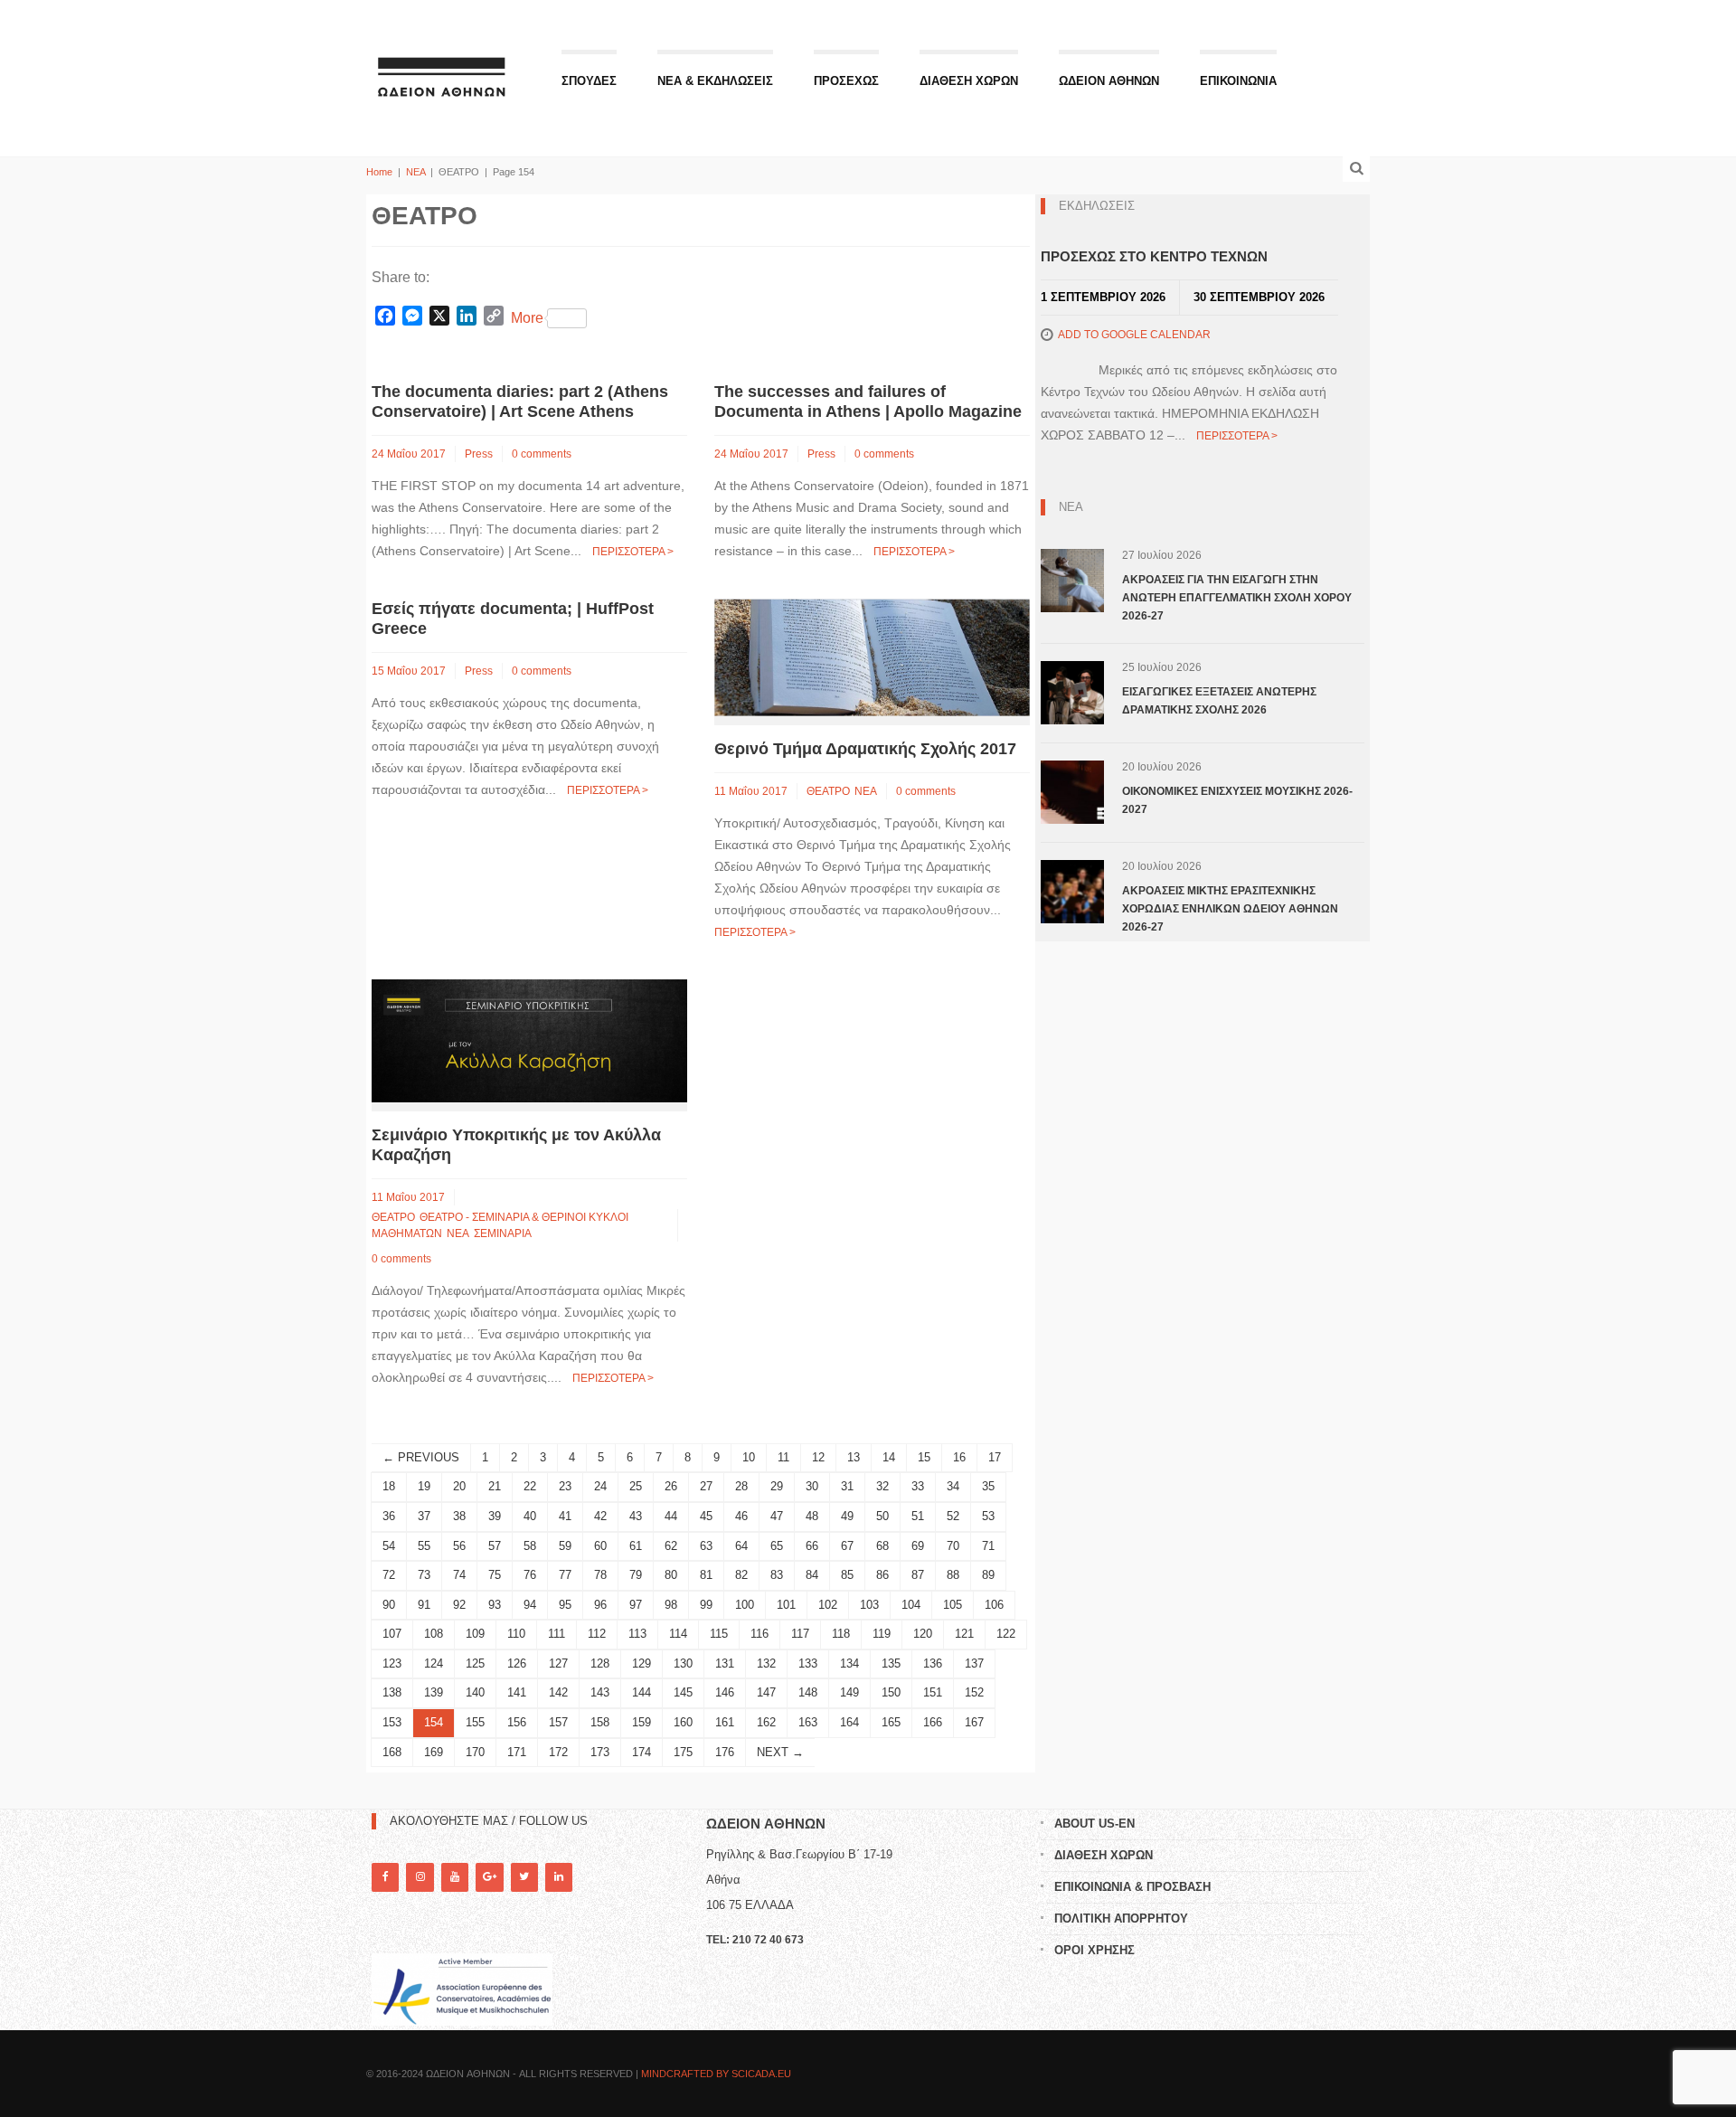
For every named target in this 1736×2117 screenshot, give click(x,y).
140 (475, 1692)
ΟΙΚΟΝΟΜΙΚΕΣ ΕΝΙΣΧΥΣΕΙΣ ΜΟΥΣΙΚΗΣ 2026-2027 (1237, 800)
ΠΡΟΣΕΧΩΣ (846, 81)
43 (636, 1516)
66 (812, 1546)
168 (392, 1752)
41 (565, 1516)
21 (495, 1486)
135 (891, 1663)
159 (642, 1722)
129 (642, 1663)
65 (777, 1546)
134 (849, 1663)
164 (849, 1722)
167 (974, 1722)
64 (741, 1546)
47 (777, 1516)
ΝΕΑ (415, 172)
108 (434, 1634)
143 (600, 1692)
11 (783, 1457)
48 (812, 1516)
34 (953, 1486)
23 (565, 1486)
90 (389, 1605)
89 (988, 1575)
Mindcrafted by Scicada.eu (716, 2074)
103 (869, 1605)
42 (600, 1516)
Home (379, 172)
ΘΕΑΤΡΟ (828, 791)
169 (434, 1752)
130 (683, 1663)
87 (918, 1575)
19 (424, 1486)
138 (392, 1692)
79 (636, 1575)
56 (459, 1546)
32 (882, 1486)
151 (933, 1692)
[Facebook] (385, 1877)
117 (800, 1634)
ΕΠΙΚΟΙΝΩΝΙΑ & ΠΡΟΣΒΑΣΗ (1132, 1887)
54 (389, 1546)
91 (424, 1605)
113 (637, 1634)
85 (847, 1575)
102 (828, 1605)
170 (475, 1752)
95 (565, 1605)
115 (719, 1634)
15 (924, 1457)
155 (475, 1722)
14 (889, 1457)
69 (918, 1546)
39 (495, 1516)
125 (475, 1663)
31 (847, 1486)
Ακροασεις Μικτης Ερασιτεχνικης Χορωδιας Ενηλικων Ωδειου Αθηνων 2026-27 (1230, 909)
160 (683, 1722)
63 (706, 1546)
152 (974, 1692)
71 (988, 1546)
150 (891, 1692)
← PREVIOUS (421, 1457)
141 (517, 1692)
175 (683, 1752)
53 (988, 1516)
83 (777, 1575)
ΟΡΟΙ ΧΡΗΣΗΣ (1094, 1950)
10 (749, 1457)
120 (923, 1634)
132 (766, 1663)
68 (882, 1546)
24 (600, 1486)
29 (777, 1486)
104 (911, 1605)
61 (636, 1546)
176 (725, 1752)
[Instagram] (420, 1877)
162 (766, 1722)
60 (600, 1546)
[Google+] (489, 1877)
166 (933, 1722)
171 (517, 1752)
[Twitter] (524, 1877)
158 (600, 1722)
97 (636, 1605)
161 (725, 1722)
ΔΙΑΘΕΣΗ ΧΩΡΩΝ (969, 81)
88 (953, 1575)
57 (495, 1546)
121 (964, 1634)
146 (725, 1692)
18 (389, 1486)
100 (745, 1605)
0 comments (542, 454)
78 (600, 1575)
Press (479, 454)
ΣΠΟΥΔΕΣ (589, 81)
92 (459, 1605)
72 (389, 1575)
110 (516, 1634)
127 (558, 1663)
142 (558, 1692)
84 (812, 1575)
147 (766, 1692)
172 (558, 1752)
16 (959, 1457)
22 (530, 1486)
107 (392, 1634)
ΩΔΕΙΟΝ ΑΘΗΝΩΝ (1109, 81)
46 (741, 1516)
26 (671, 1486)
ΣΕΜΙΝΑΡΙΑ (503, 1233)
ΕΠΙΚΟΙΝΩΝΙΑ (1238, 81)
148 (808, 1692)
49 (847, 1516)
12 (818, 1457)
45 (706, 1516)
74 (459, 1575)
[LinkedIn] (559, 1877)
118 (841, 1634)
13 (854, 1457)
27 (706, 1486)
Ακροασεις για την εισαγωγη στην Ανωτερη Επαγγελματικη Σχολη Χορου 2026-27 (1237, 598)
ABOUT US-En (1094, 1824)
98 (671, 1605)
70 (953, 1546)
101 (786, 1605)
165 (891, 1722)
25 (636, 1486)
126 (517, 1663)
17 (995, 1457)
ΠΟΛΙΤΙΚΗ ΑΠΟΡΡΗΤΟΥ (1121, 1919)
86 (882, 1575)
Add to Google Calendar (1134, 335)
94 (530, 1605)
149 (849, 1692)
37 (424, 1516)
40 (530, 1516)
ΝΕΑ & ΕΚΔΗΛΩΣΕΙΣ (715, 81)
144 (642, 1692)
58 (530, 1546)
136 (933, 1663)
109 (475, 1634)
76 (530, 1575)
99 (706, 1605)
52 (953, 1516)
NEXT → (780, 1752)
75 (495, 1575)
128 (600, 1663)
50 (882, 1516)
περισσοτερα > (633, 552)
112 (597, 1634)
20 (459, 1486)
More (527, 318)
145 (683, 1692)
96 (600, 1605)
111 (557, 1634)
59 (565, 1546)
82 (741, 1575)
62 (671, 1546)
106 (994, 1605)
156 (517, 1722)
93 (495, 1605)
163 (808, 1722)
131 (725, 1663)
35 (988, 1486)
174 (642, 1752)
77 (565, 1575)
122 (1006, 1634)
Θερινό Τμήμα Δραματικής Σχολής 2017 (865, 749)
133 (808, 1663)
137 (974, 1663)
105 (953, 1605)
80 (671, 1575)
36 (389, 1516)
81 (706, 1575)
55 (424, 1546)
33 (918, 1486)
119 (882, 1634)
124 (434, 1663)
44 (671, 1516)
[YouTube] (455, 1877)
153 (392, 1722)
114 (678, 1634)
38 (459, 1516)
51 (918, 1516)
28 (741, 1486)
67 (847, 1546)
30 (812, 1486)
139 (434, 1692)
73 (424, 1575)
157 (558, 1722)
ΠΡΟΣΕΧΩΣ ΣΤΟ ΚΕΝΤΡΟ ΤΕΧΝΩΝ (1154, 256)
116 (759, 1634)
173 (600, 1752)
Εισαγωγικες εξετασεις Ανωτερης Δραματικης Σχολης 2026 (1219, 701)
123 (392, 1663)
